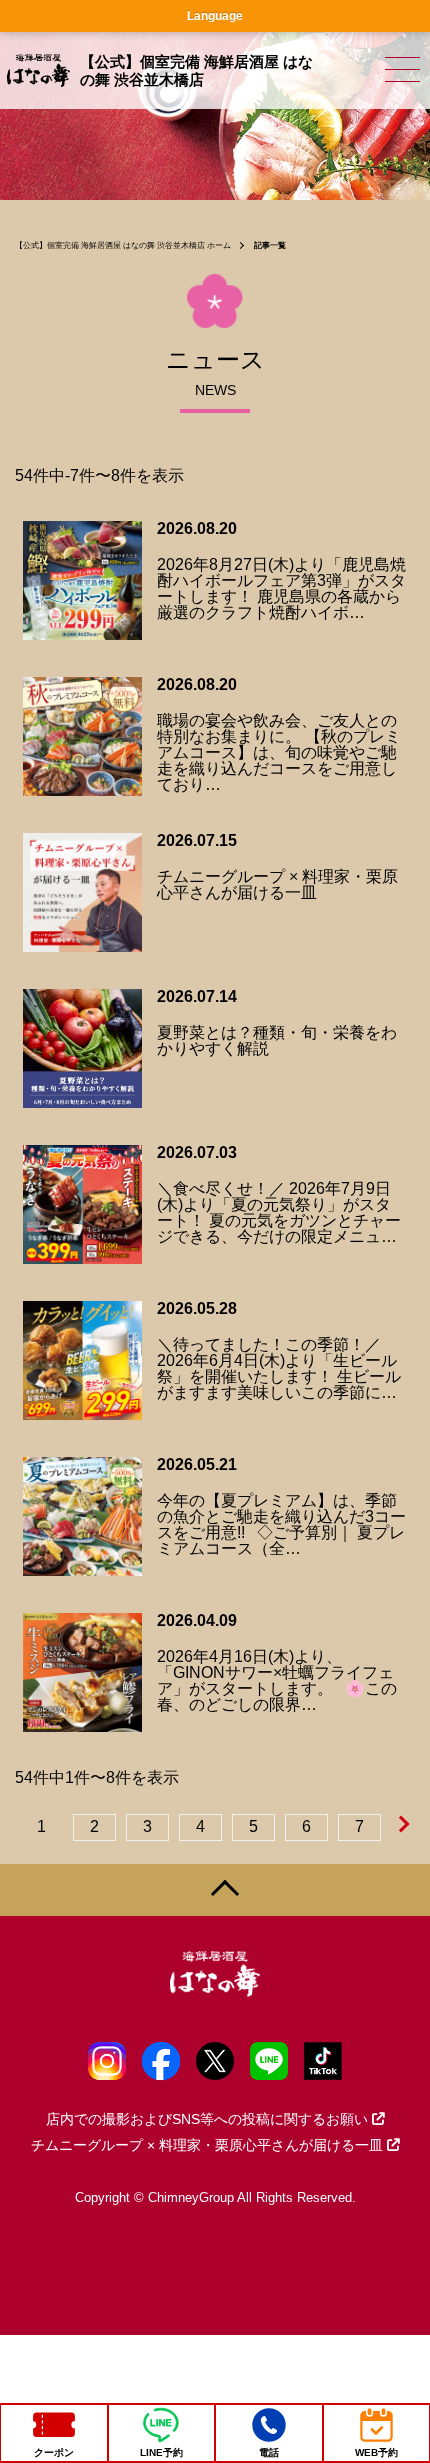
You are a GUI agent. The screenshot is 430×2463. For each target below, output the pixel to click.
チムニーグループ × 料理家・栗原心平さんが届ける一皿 (207, 2145)
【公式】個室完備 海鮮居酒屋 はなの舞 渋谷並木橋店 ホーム (123, 245)
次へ (406, 1826)
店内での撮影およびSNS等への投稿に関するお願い (207, 2119)
